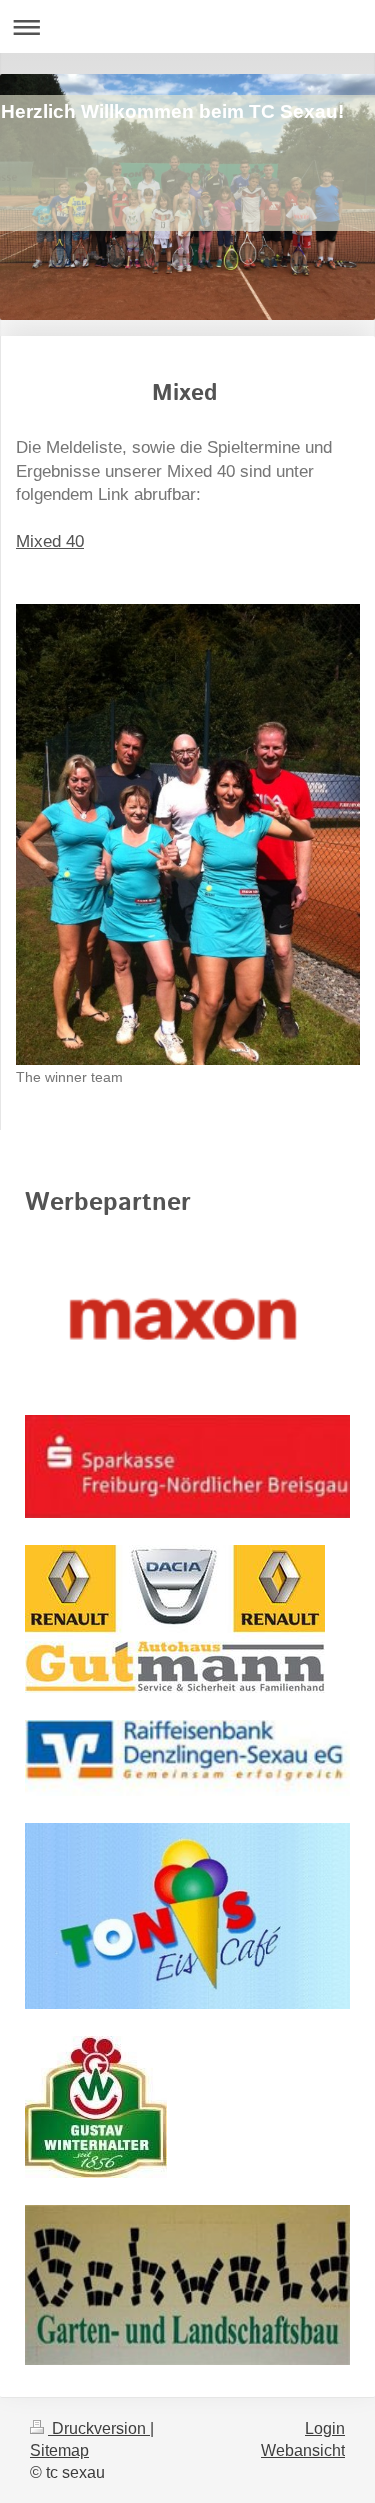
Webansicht (303, 2450)
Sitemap (59, 2450)
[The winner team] (188, 834)
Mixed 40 (50, 541)
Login (325, 2428)
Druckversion (99, 2428)
